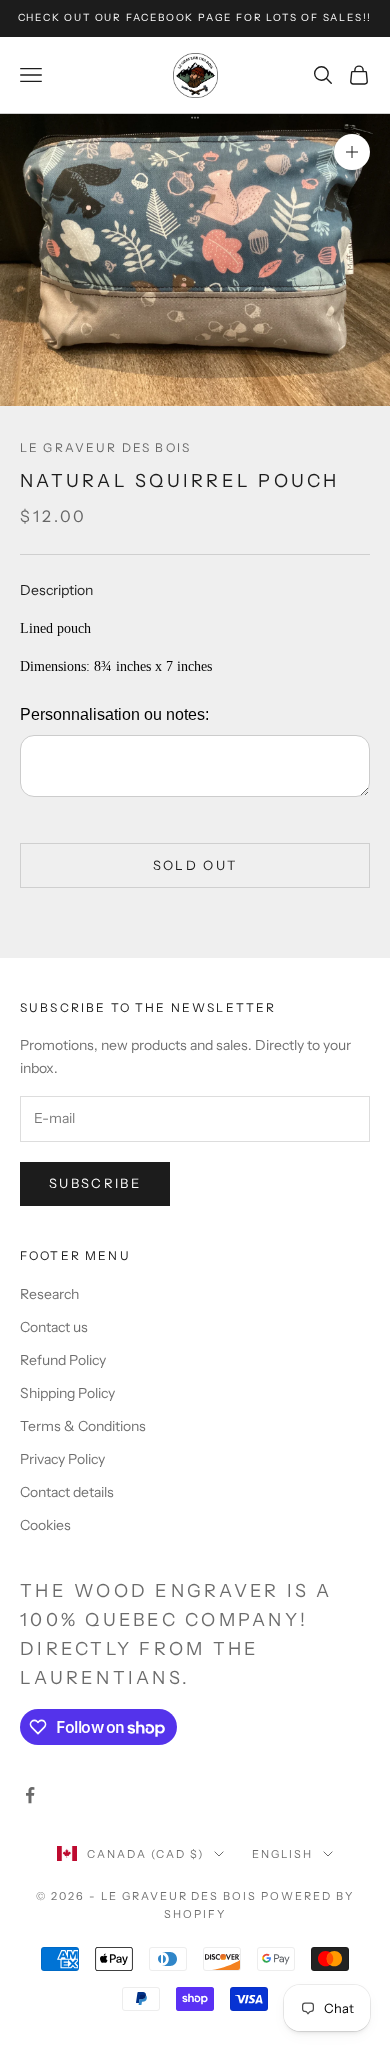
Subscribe (95, 1183)
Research (49, 1294)
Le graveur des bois (105, 447)
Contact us (54, 1327)
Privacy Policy (62, 1459)
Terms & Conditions (83, 1426)
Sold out (195, 865)
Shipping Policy (67, 1393)
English (282, 1854)
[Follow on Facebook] (30, 1795)
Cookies (45, 1525)
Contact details (67, 1492)
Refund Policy (63, 1360)
